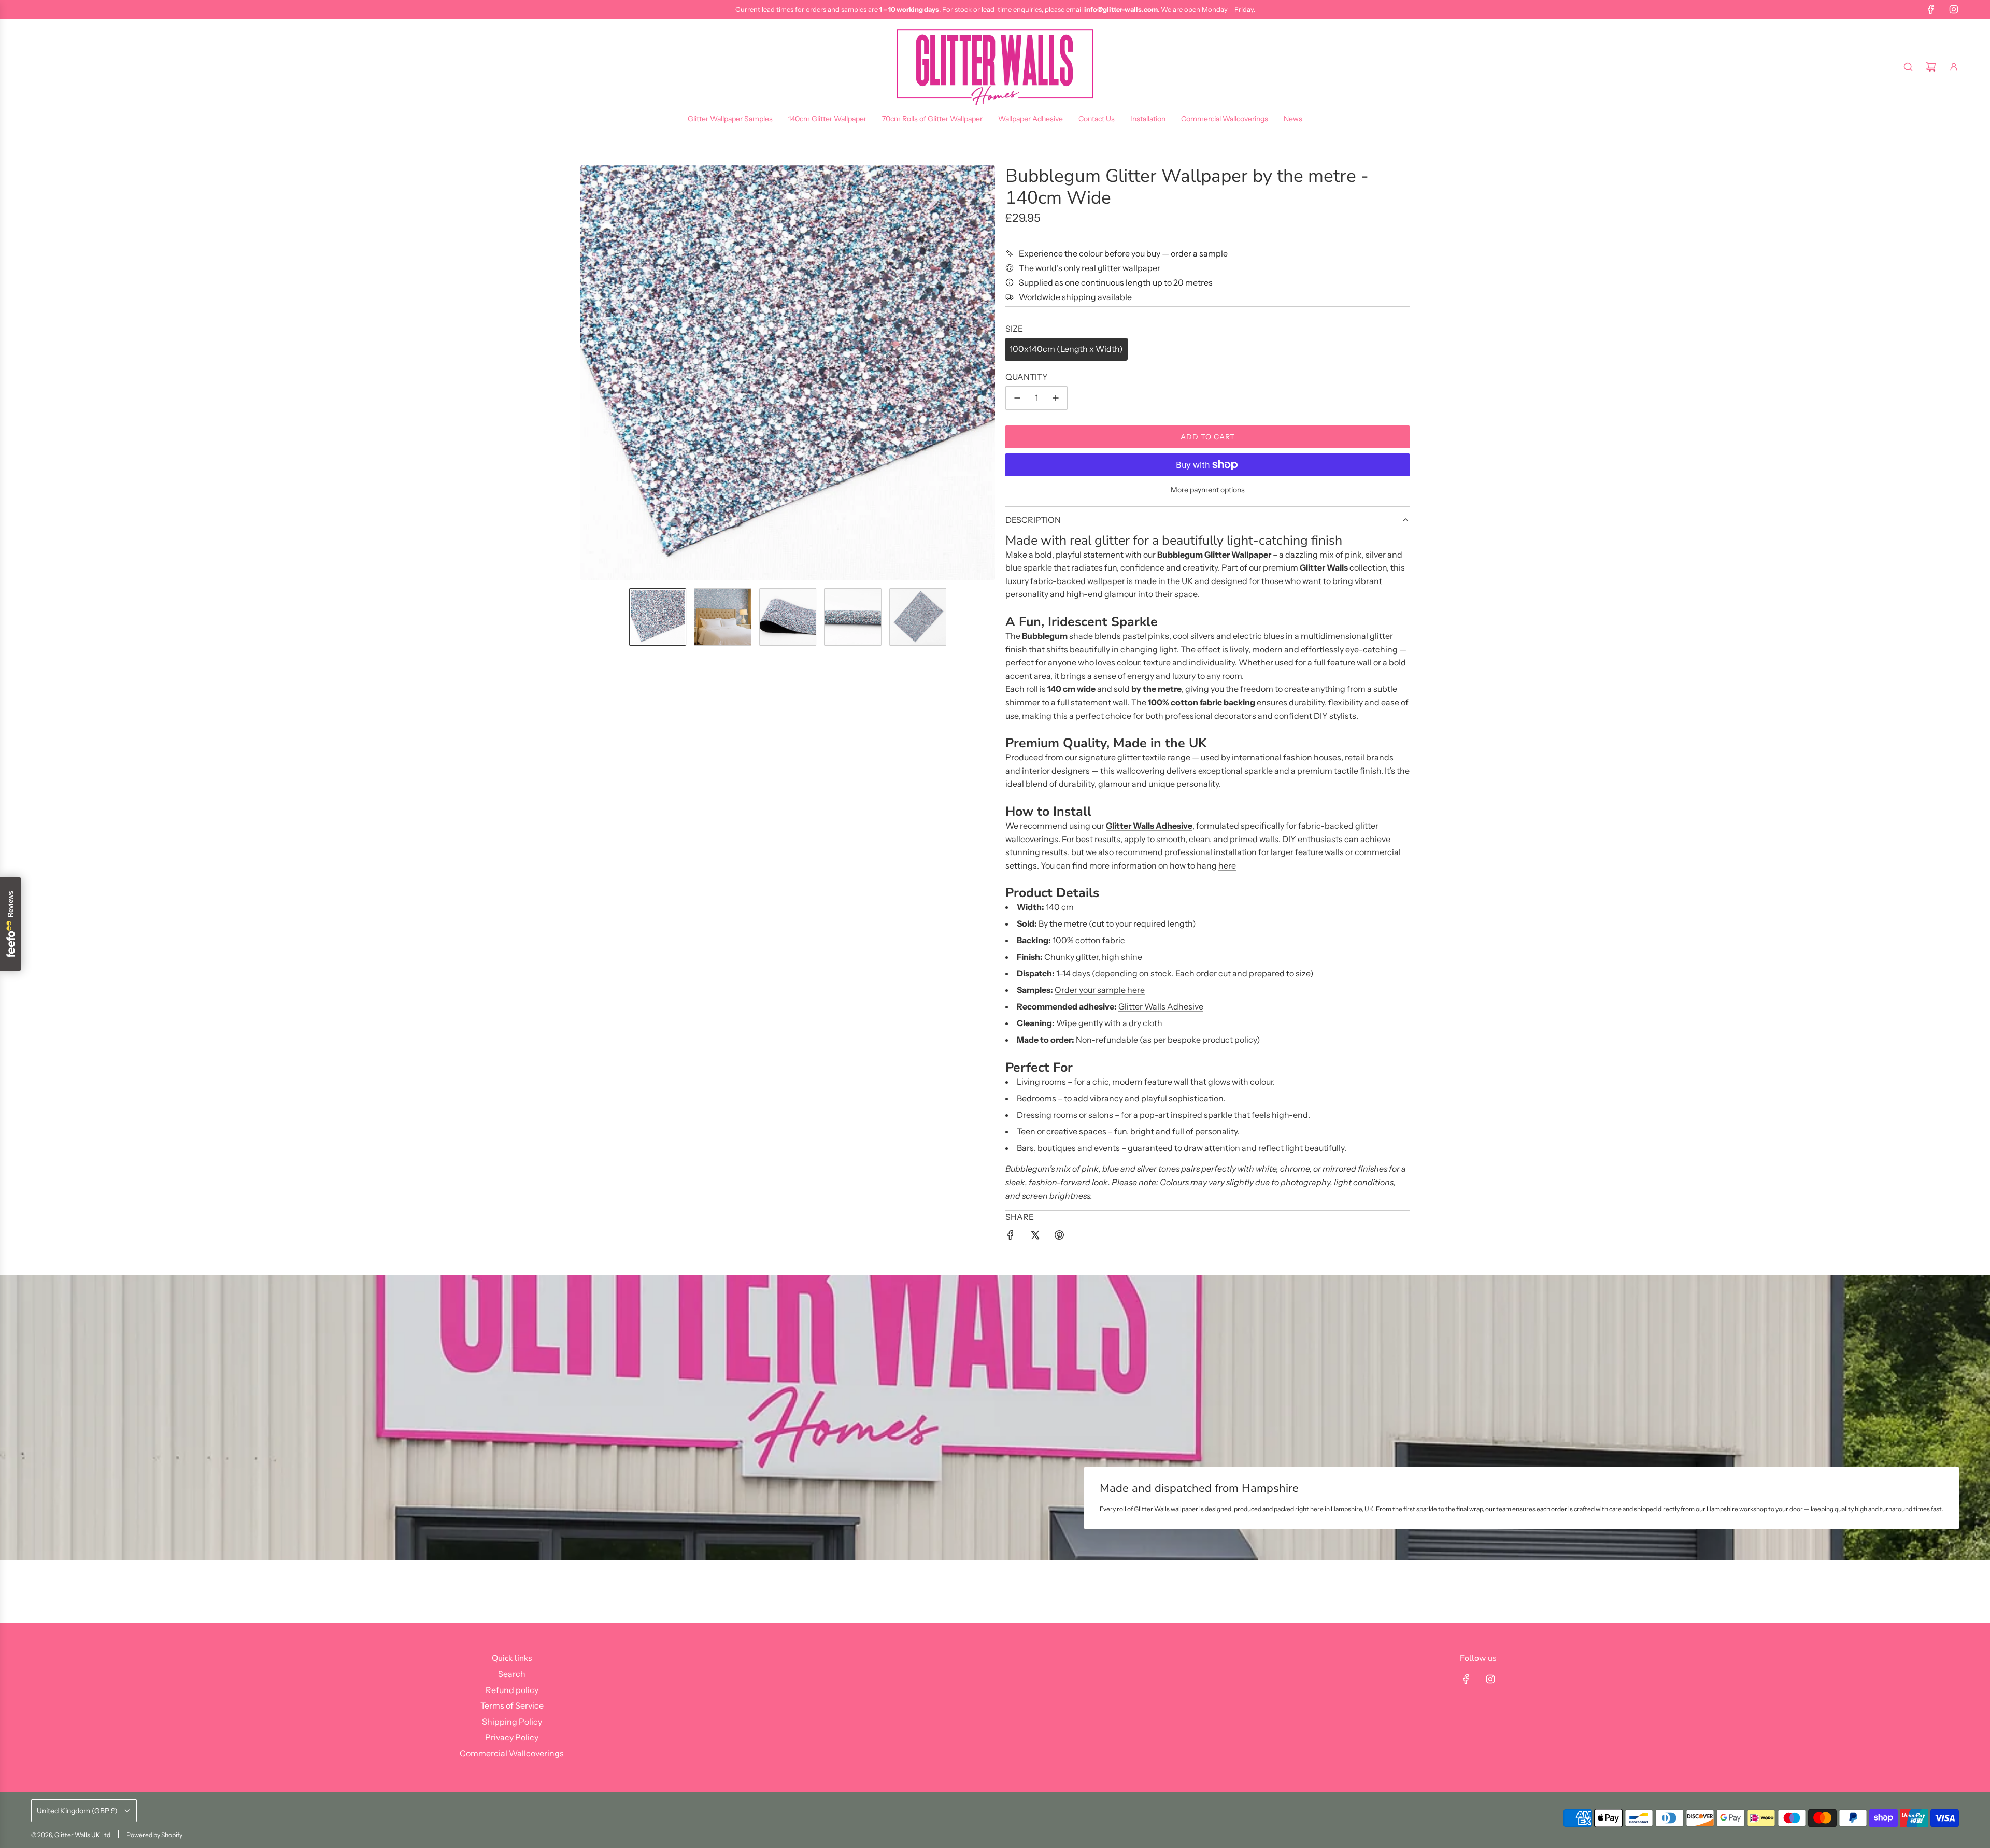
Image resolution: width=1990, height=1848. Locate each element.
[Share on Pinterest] (1059, 1237)
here (1227, 865)
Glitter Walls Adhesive (1161, 1006)
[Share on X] (1035, 1237)
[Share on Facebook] (1011, 1237)
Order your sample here (1100, 990)
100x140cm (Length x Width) (1066, 349)
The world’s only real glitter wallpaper (1090, 268)
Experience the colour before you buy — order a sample (1123, 253)
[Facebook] (1931, 9)
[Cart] (1931, 67)
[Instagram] (1954, 9)
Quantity (1027, 377)
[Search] (1908, 67)
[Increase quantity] (1056, 398)
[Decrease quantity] (1017, 398)
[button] (589, 373)
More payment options (1208, 490)
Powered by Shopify (154, 1835)
